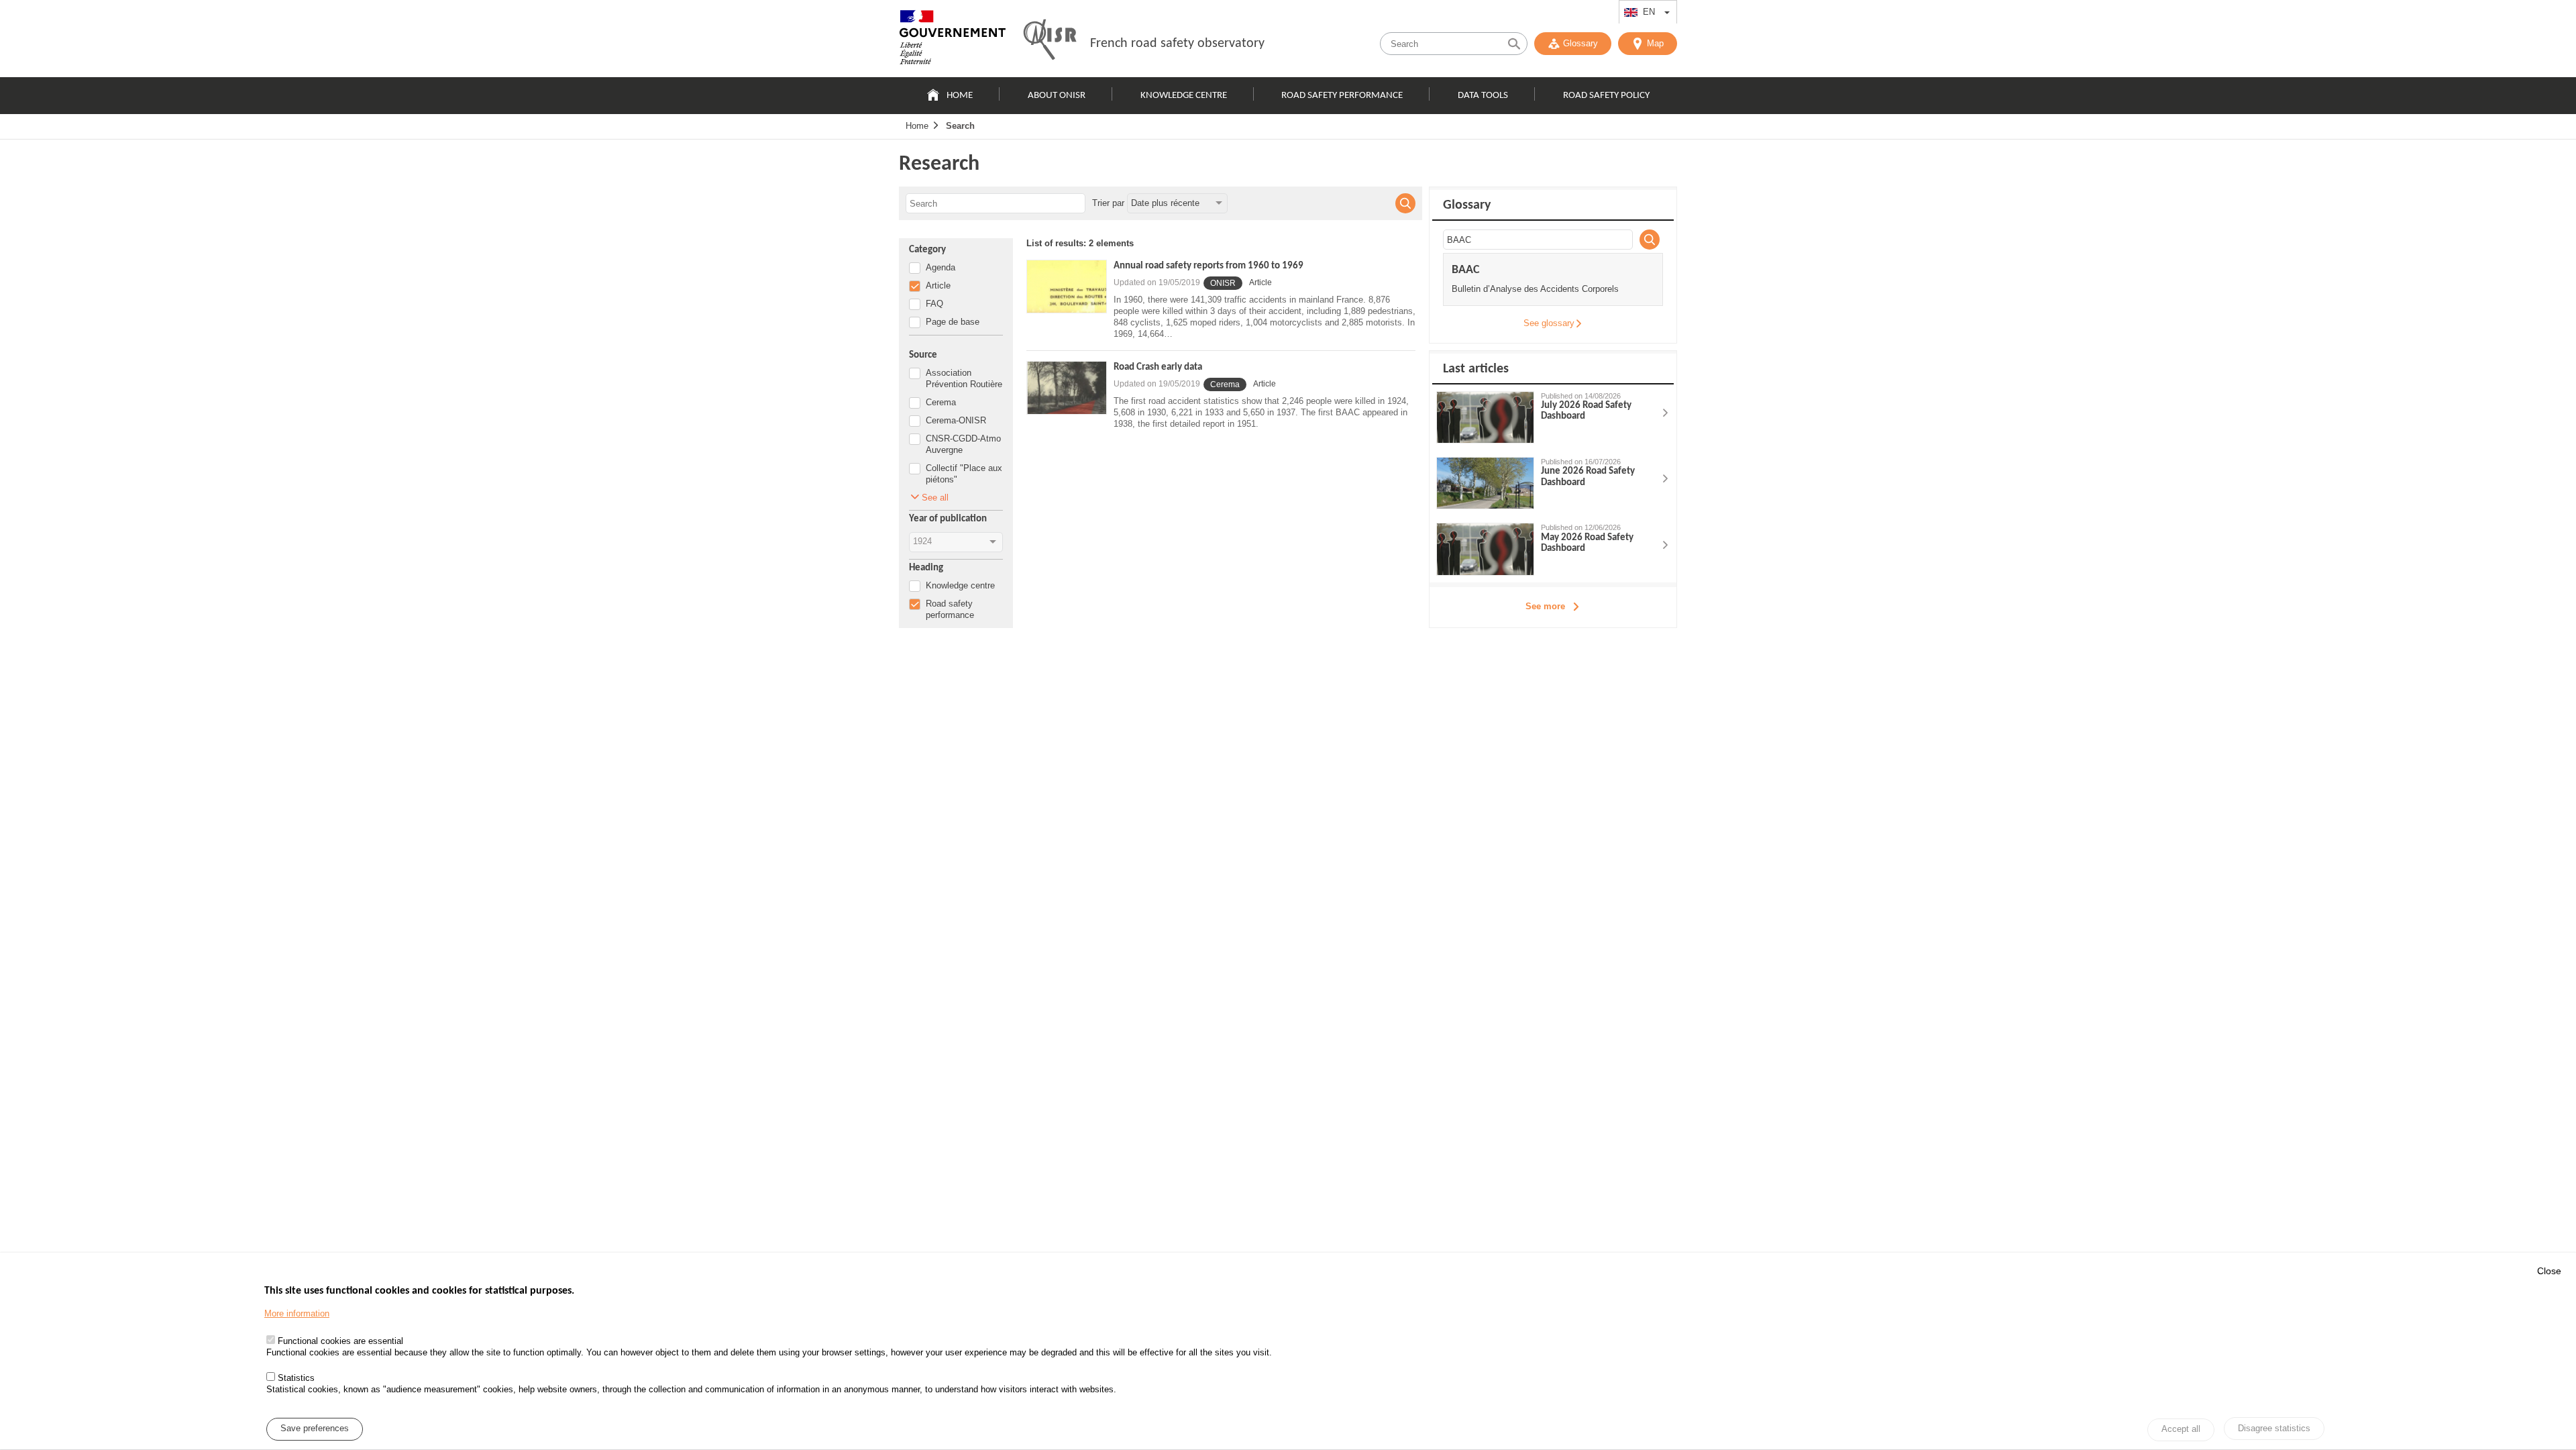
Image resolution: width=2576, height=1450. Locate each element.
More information (297, 1314)
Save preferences (315, 1429)
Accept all (2181, 1430)
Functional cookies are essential (340, 1342)
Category (927, 250)
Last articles (1476, 369)
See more (1545, 606)
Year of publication (948, 519)
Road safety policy (1606, 96)
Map (1655, 43)
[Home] (953, 40)
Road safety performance (1342, 96)
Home (960, 96)
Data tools (1483, 96)
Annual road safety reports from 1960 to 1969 (1209, 266)
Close (2549, 1271)
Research (939, 164)
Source (923, 355)
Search (960, 126)
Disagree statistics (2274, 1428)
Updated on (1157, 282)
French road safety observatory (1177, 44)
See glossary (1549, 323)
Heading (926, 568)
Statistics (296, 1378)
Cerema (1225, 384)
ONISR (1223, 283)
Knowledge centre (1184, 96)
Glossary (1580, 43)
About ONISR (1057, 96)
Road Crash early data (1158, 367)
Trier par (1108, 203)
